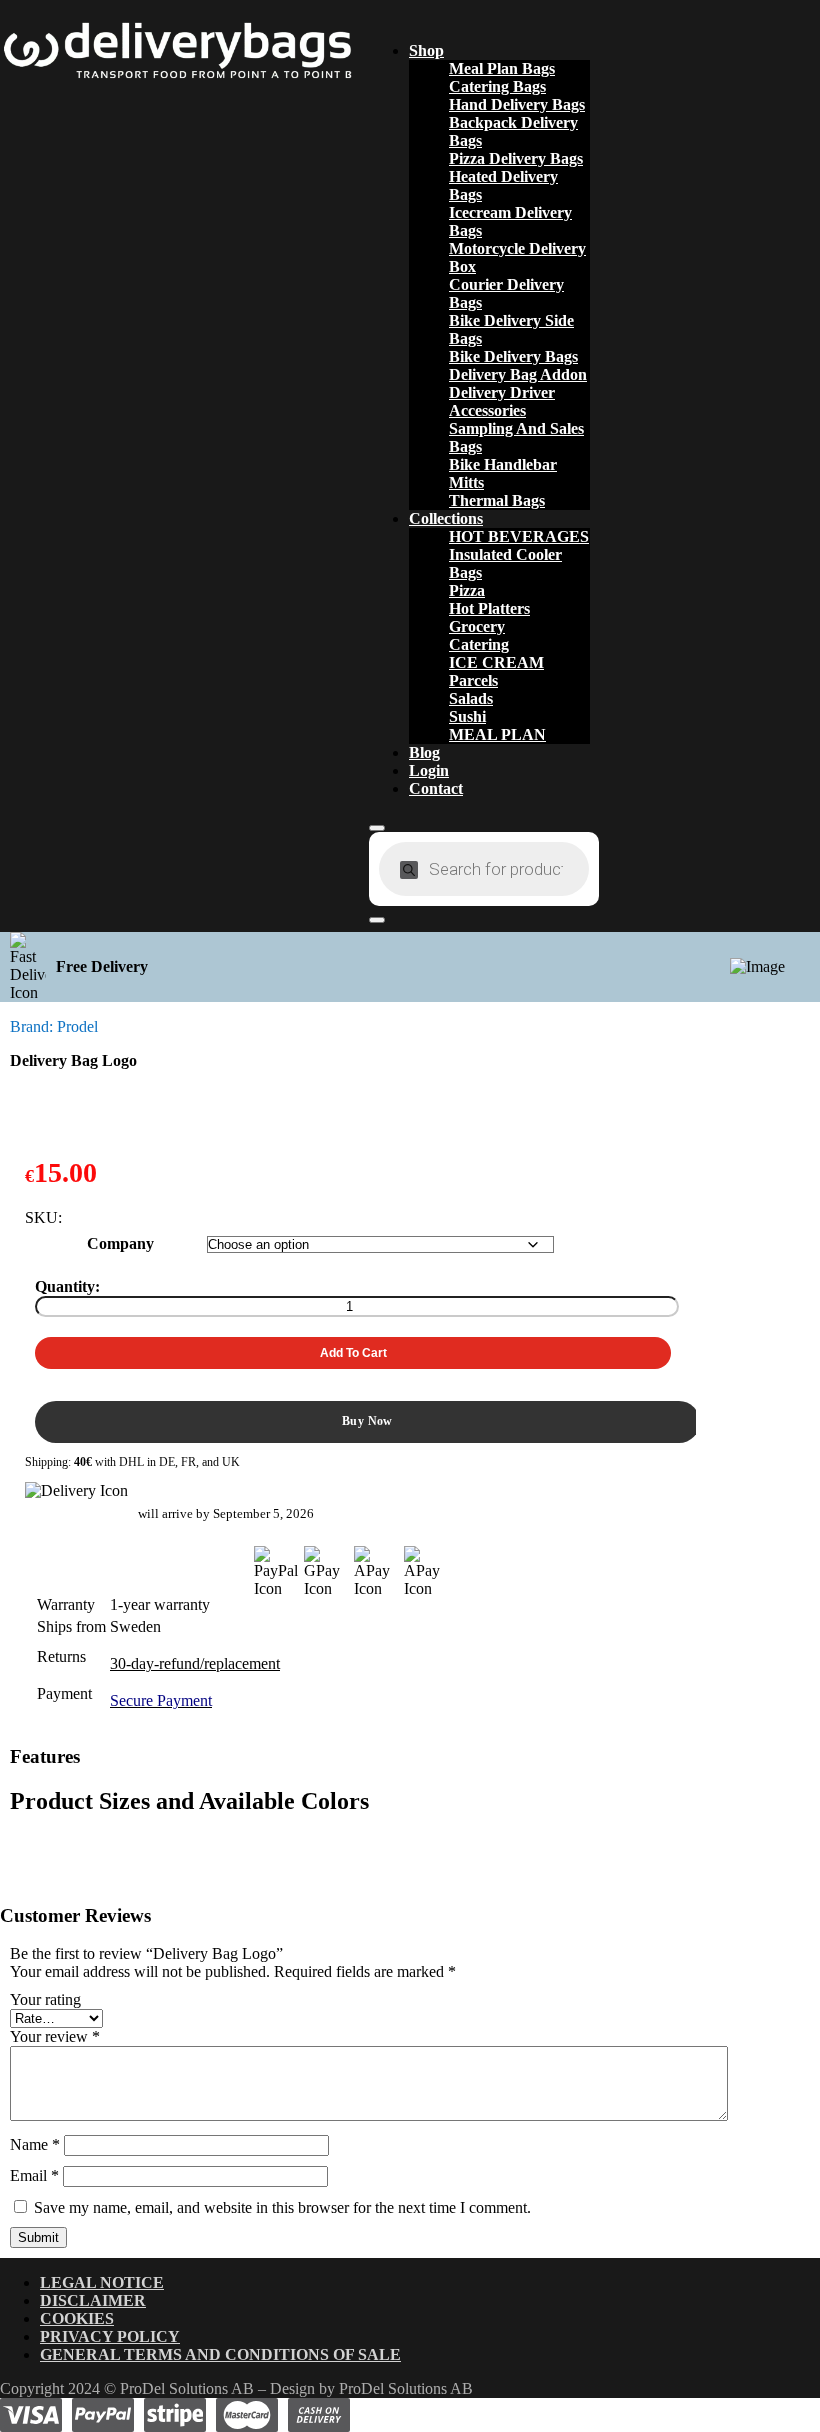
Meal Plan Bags (502, 68)
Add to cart (353, 1353)
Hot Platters (489, 608)
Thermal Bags (497, 500)
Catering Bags (497, 86)
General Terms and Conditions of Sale (220, 2354)
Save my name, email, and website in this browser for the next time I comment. (282, 2207)
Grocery (477, 626)
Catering (479, 644)
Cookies (77, 2318)
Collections (446, 518)
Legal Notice (102, 2282)
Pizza (467, 590)
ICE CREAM (496, 662)
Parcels (473, 680)
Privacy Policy (110, 2336)
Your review (55, 2036)
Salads (471, 698)
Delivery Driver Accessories (502, 401)
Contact (436, 788)
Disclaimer (93, 2300)
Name (35, 2144)
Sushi (467, 716)
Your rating (45, 1999)
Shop (426, 50)
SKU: (43, 1217)
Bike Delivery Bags (513, 356)
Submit (38, 2237)
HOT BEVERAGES (519, 536)
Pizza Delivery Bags (516, 158)
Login (429, 770)
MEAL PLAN (497, 734)
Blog (424, 752)
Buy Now (367, 1421)
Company (120, 1243)
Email (34, 2175)
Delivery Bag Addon (518, 374)
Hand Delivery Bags (517, 104)
